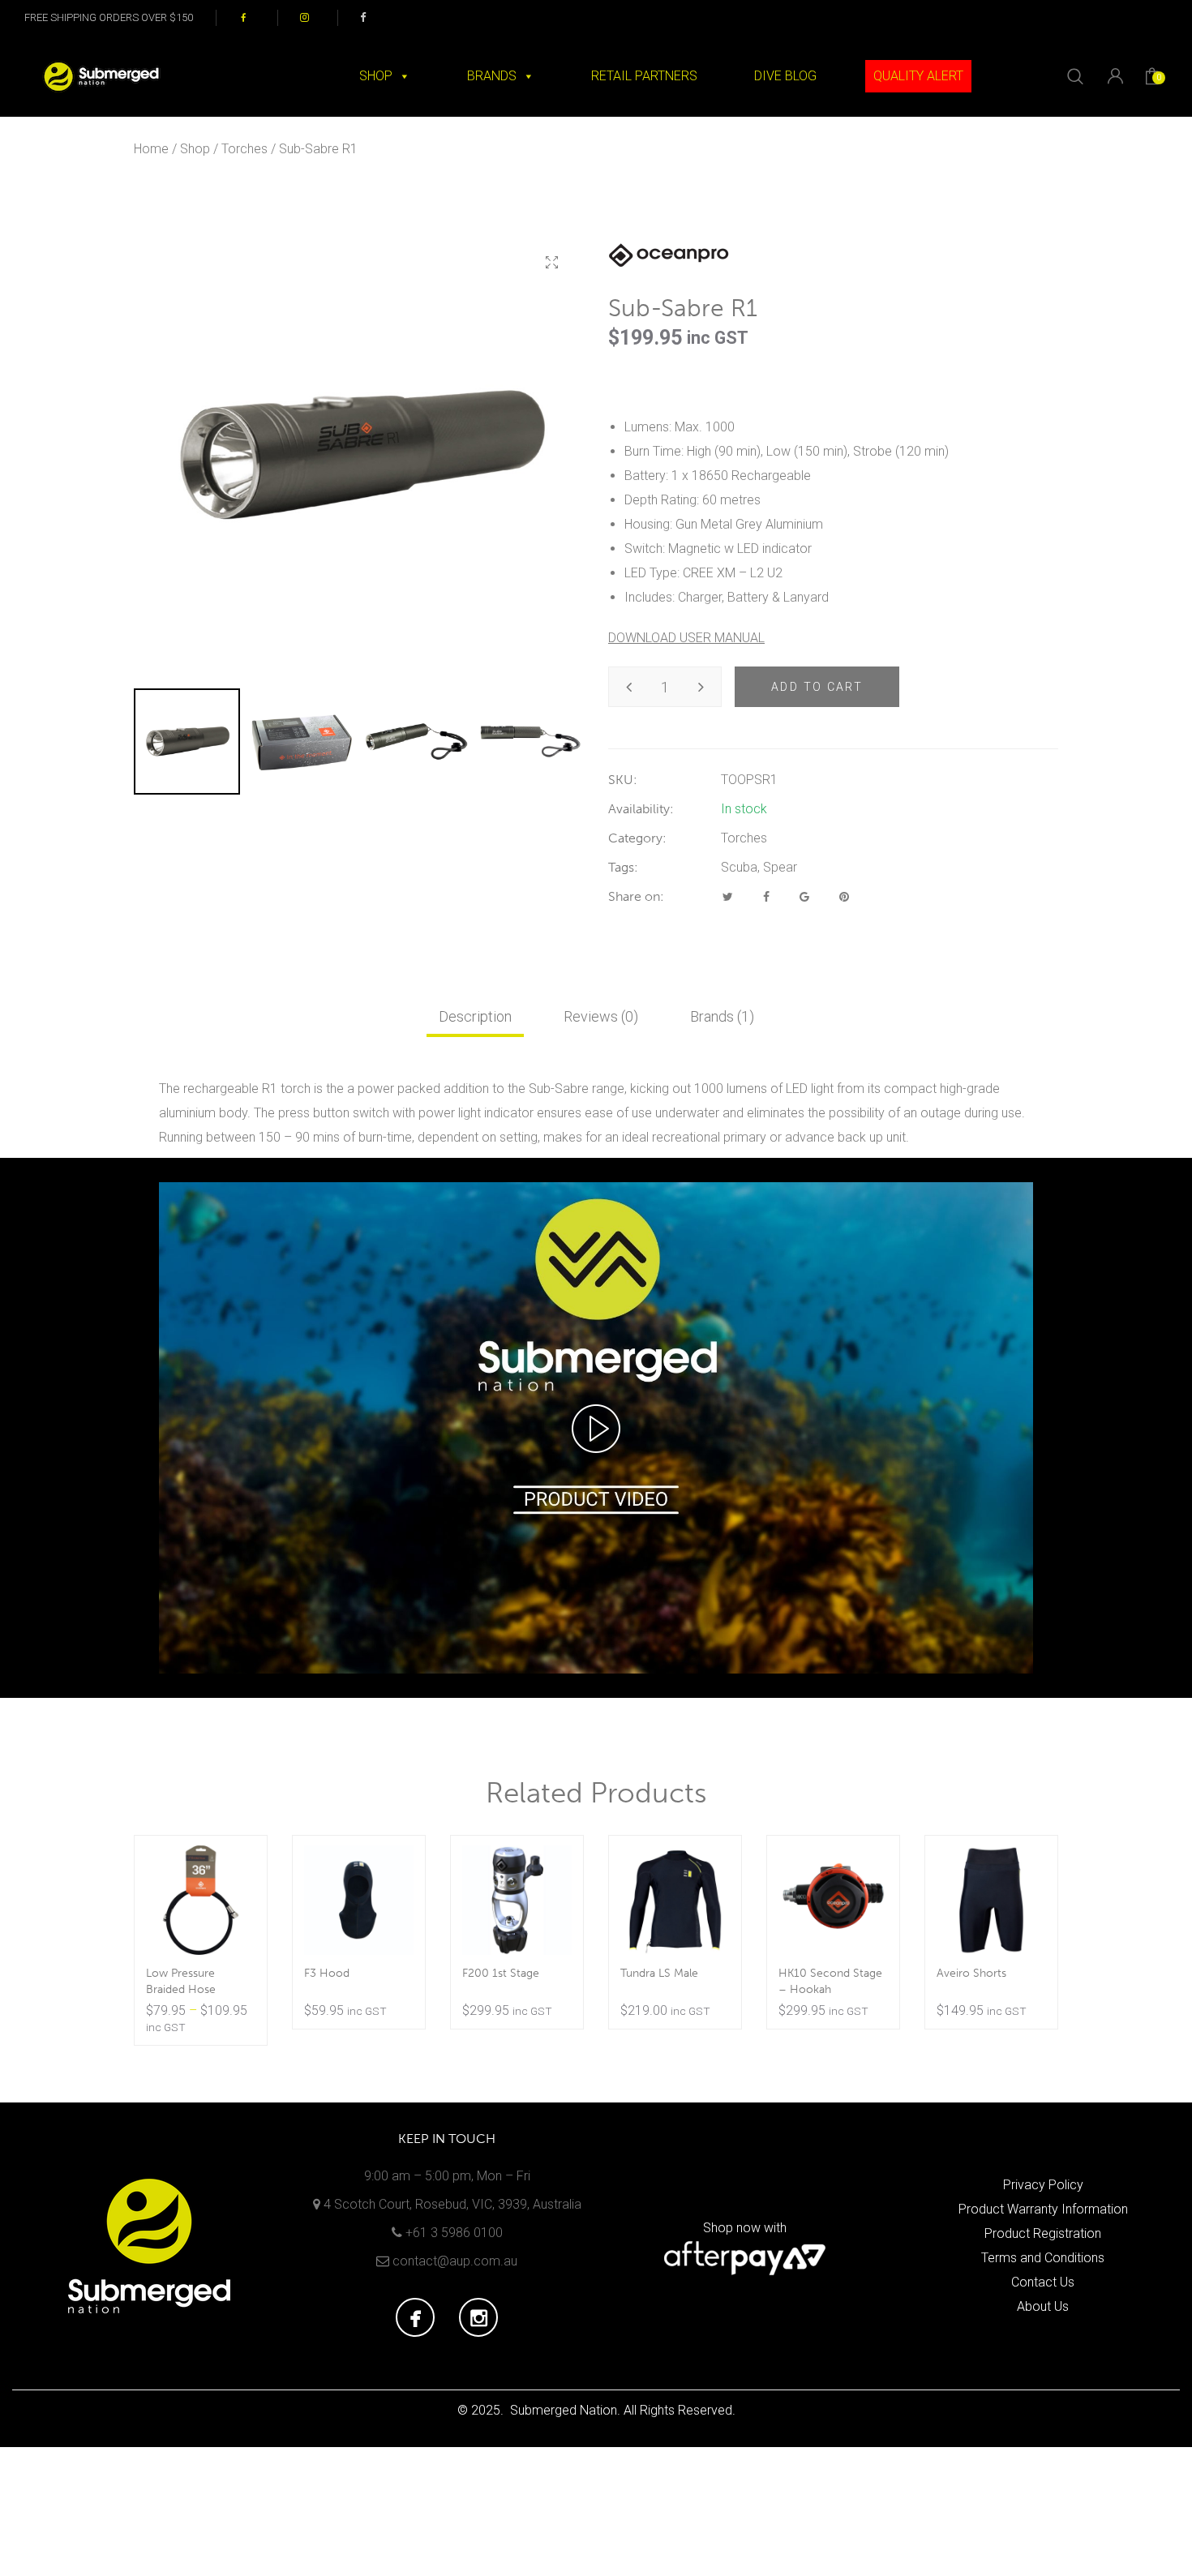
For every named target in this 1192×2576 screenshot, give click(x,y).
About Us (1043, 2306)
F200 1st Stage (501, 1973)
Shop (195, 149)
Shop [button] (376, 76)
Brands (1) (722, 1016)
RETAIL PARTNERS (644, 76)
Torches (244, 149)
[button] (551, 263)
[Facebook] (766, 897)
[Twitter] (728, 897)
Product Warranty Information (1043, 2209)
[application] (596, 1428)
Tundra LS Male (659, 1973)
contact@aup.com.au (455, 2261)
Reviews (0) (601, 1016)
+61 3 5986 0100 (454, 2233)
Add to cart (817, 687)
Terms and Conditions (1043, 2258)
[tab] (475, 1017)
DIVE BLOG (785, 76)
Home (151, 149)
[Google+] (804, 897)
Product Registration (1043, 2233)
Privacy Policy (1043, 2185)
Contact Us (1043, 2282)
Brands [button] (492, 76)
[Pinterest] (844, 897)
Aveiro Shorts (971, 1973)
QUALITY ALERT (918, 76)
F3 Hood (327, 1973)
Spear (780, 867)
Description (475, 1016)
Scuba (739, 867)
